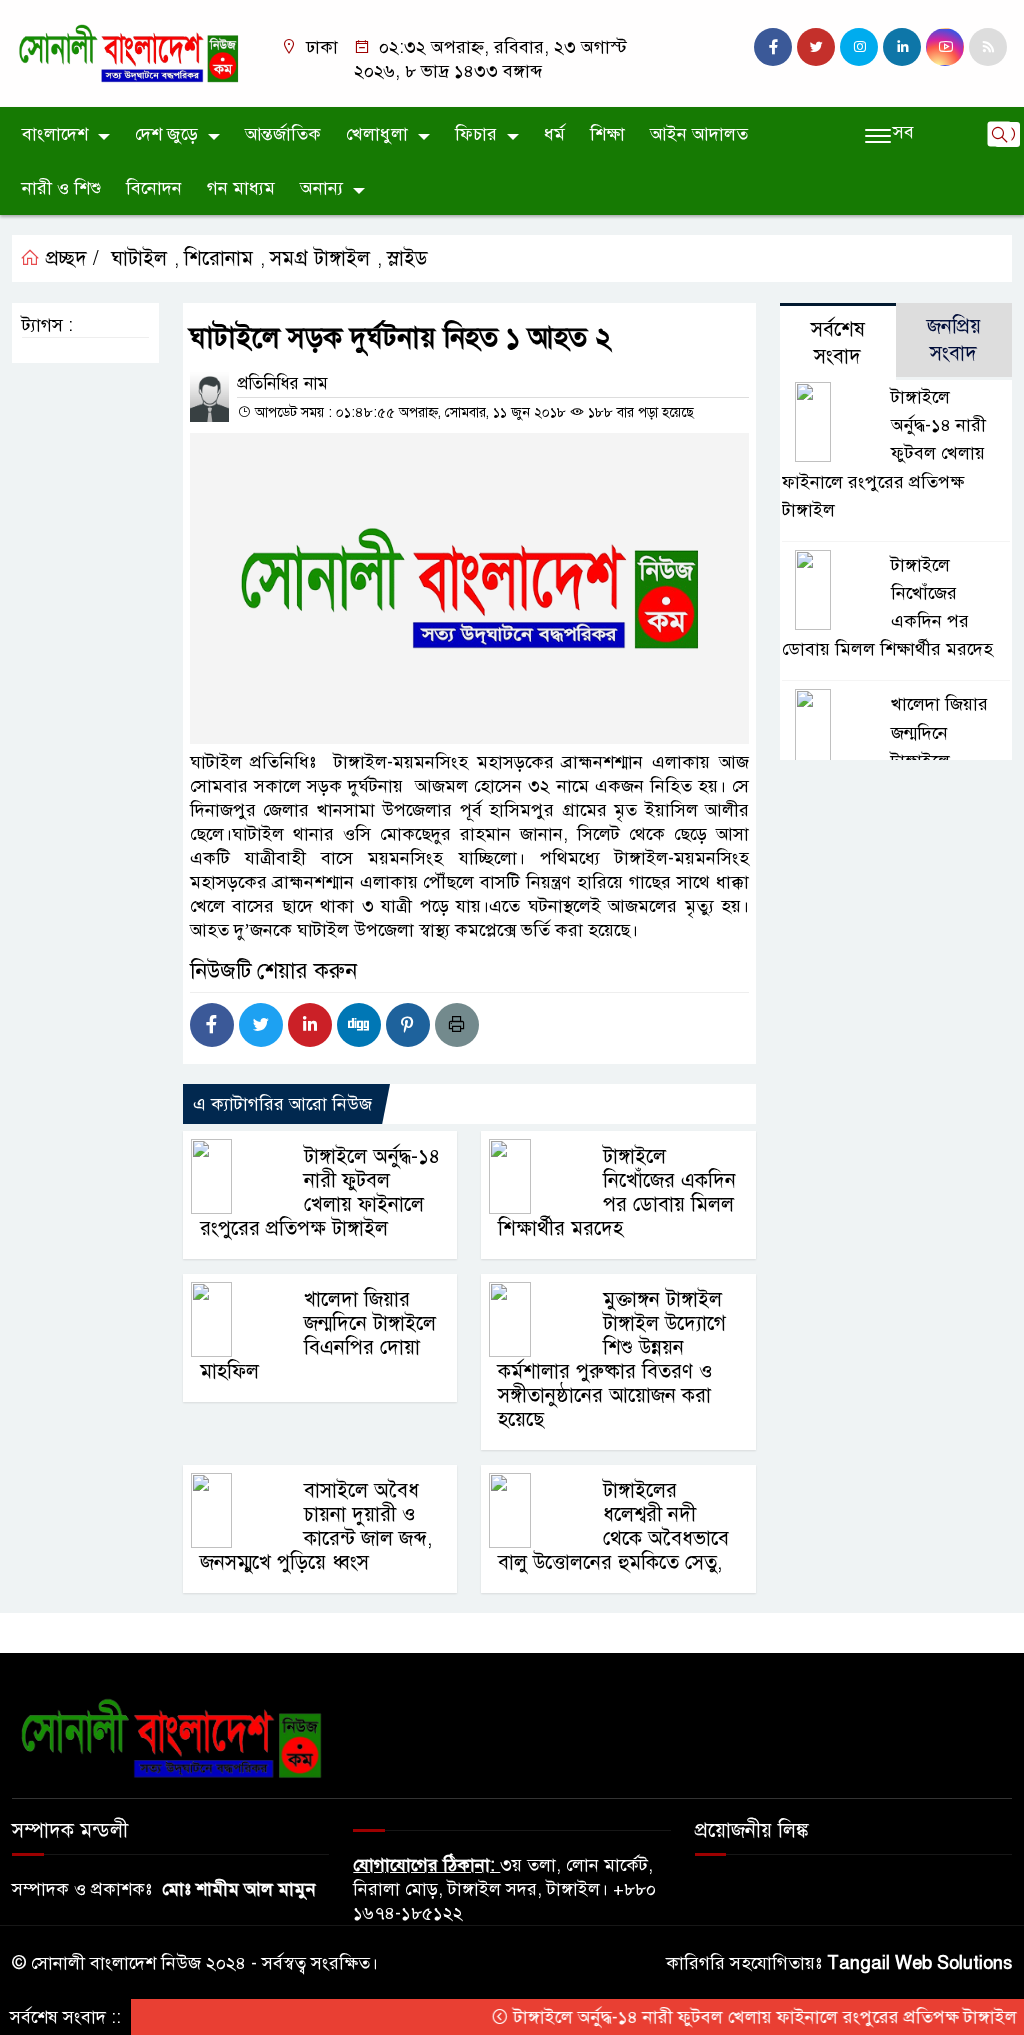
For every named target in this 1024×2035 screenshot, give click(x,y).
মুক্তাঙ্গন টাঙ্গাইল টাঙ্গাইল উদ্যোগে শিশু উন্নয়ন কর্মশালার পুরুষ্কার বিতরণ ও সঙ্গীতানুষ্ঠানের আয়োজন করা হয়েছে (611, 1359)
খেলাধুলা (377, 134)
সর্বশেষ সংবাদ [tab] (838, 343)
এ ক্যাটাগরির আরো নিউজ (282, 1104)
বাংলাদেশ (55, 134)
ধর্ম (554, 134)
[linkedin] (902, 47)
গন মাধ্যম (241, 188)
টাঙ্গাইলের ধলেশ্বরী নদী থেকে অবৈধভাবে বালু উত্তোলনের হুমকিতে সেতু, (613, 1526)
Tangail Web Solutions (919, 1963)
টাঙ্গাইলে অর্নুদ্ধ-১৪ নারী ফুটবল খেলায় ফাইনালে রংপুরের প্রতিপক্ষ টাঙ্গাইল (320, 1192)
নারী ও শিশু (61, 188)
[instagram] (859, 47)
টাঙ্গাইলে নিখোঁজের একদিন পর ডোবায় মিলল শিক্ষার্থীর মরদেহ (616, 1192)
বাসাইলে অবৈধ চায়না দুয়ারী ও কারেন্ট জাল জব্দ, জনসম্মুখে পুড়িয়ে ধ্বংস (316, 1526)
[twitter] (816, 47)
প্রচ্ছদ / (69, 258)
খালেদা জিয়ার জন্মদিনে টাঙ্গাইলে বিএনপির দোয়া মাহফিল (318, 1335)
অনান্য (321, 188)
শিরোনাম (218, 258)
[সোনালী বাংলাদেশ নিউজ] (128, 52)
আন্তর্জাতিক (283, 134)
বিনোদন (154, 188)
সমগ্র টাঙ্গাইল (320, 258)
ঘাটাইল (139, 258)
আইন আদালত (699, 134)
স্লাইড (407, 258)
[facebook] (773, 47)
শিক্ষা (607, 134)
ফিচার (476, 134)
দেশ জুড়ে (166, 134)
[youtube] (945, 47)
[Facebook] (212, 1025)
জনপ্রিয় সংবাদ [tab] (954, 340)
